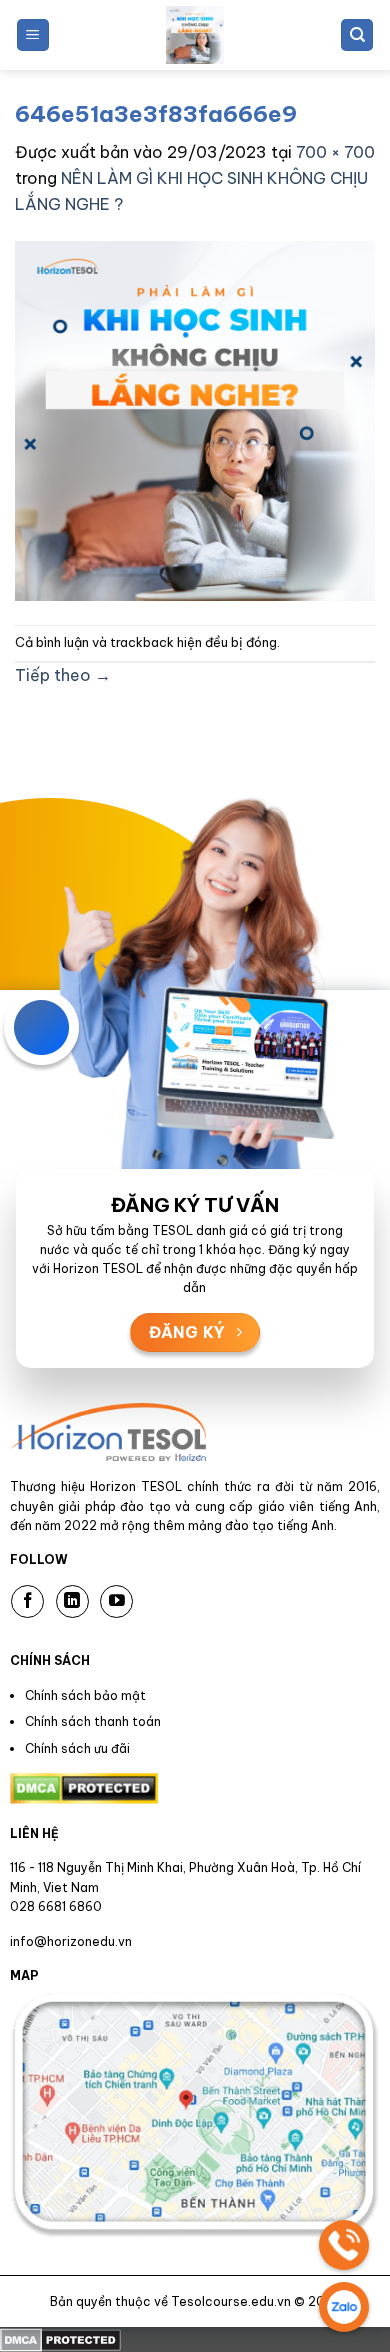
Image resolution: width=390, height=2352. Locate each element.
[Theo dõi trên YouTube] (116, 1601)
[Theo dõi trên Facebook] (27, 1601)
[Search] (357, 35)
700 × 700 (335, 152)
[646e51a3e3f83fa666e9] (195, 419)
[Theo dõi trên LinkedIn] (72, 1601)
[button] (33, 35)
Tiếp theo (63, 675)
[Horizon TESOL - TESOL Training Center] (195, 35)
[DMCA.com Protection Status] (60, 2339)
